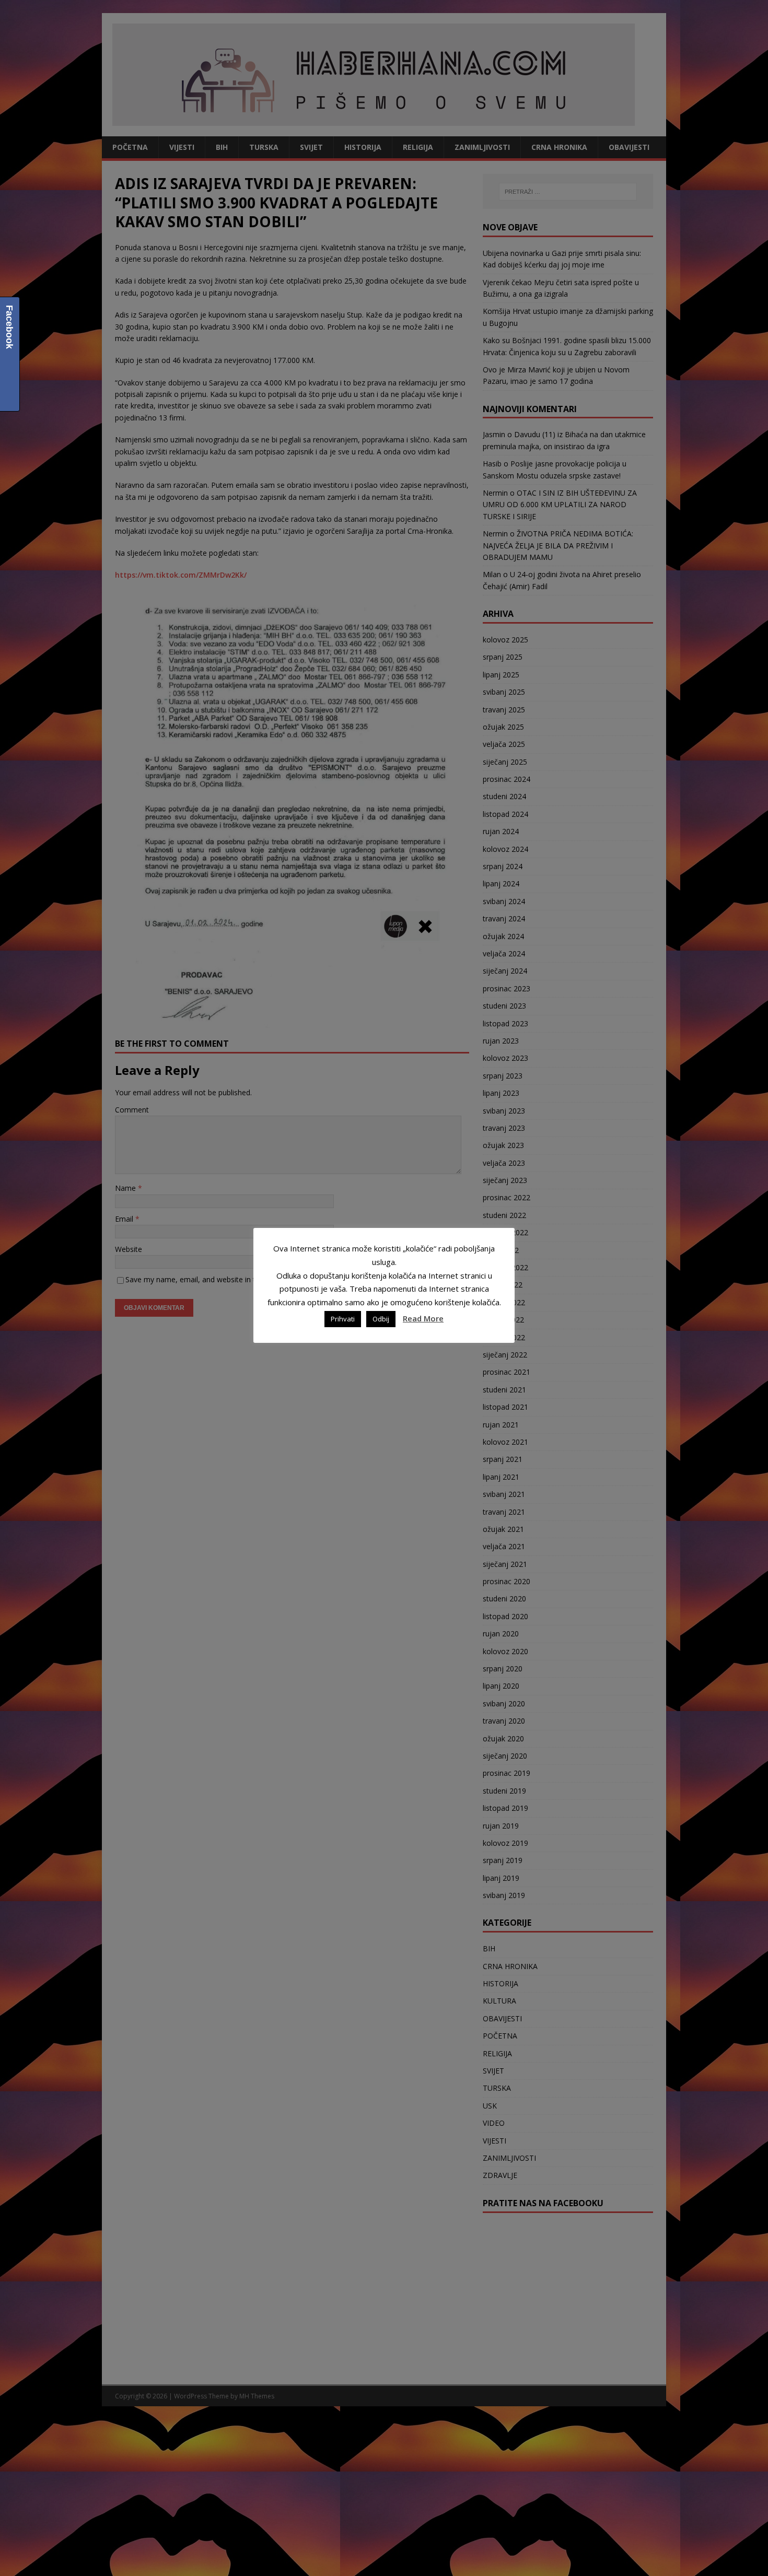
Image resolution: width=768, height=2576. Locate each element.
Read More (423, 1318)
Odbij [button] (381, 1319)
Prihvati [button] (343, 1319)
